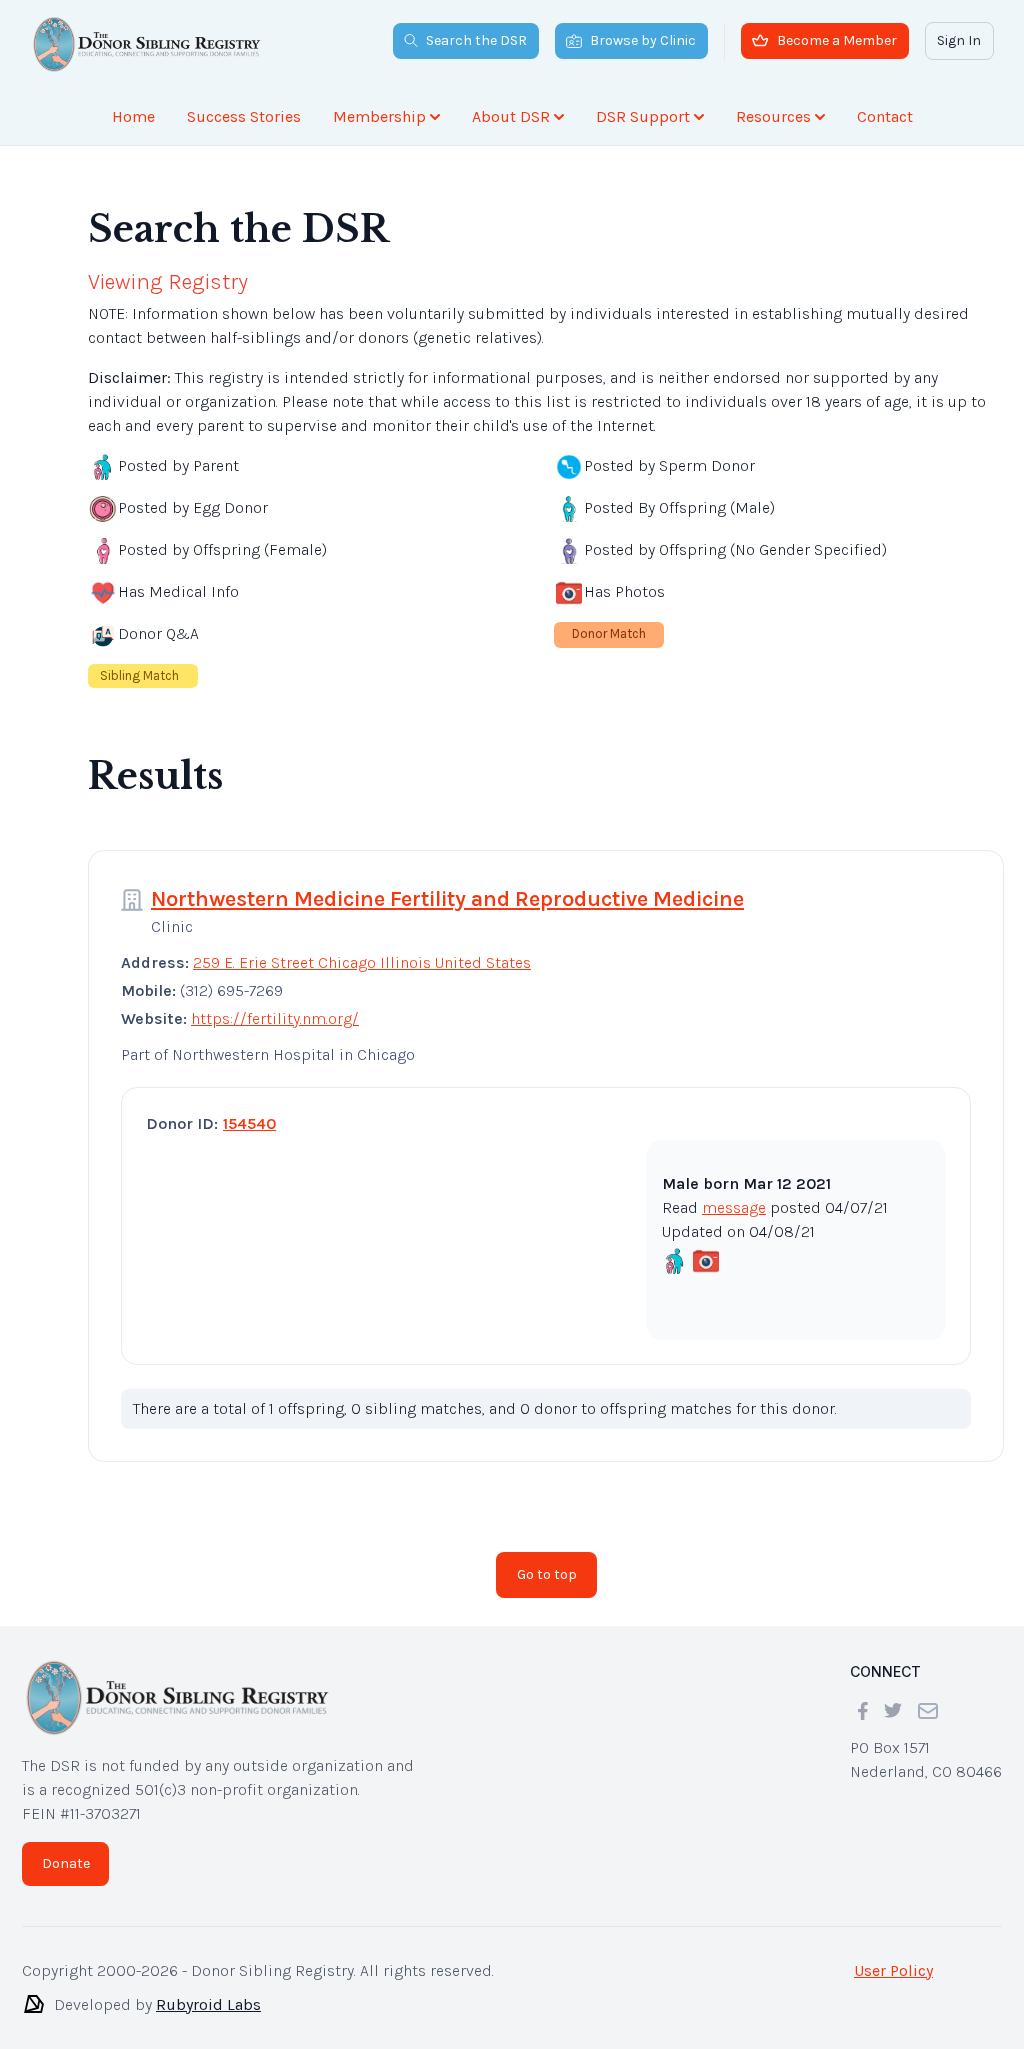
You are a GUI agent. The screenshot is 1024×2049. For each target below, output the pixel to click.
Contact (885, 116)
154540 (249, 1123)
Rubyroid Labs (208, 2004)
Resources (773, 116)
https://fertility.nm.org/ (275, 1018)
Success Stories (244, 116)
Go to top (547, 1574)
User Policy (893, 1970)
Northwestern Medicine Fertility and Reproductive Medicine (447, 899)
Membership (379, 116)
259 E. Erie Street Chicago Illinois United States (362, 962)
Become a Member (837, 40)
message (734, 1207)
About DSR (511, 116)
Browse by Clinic (643, 40)
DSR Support (643, 116)
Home (133, 116)
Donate (66, 1863)
